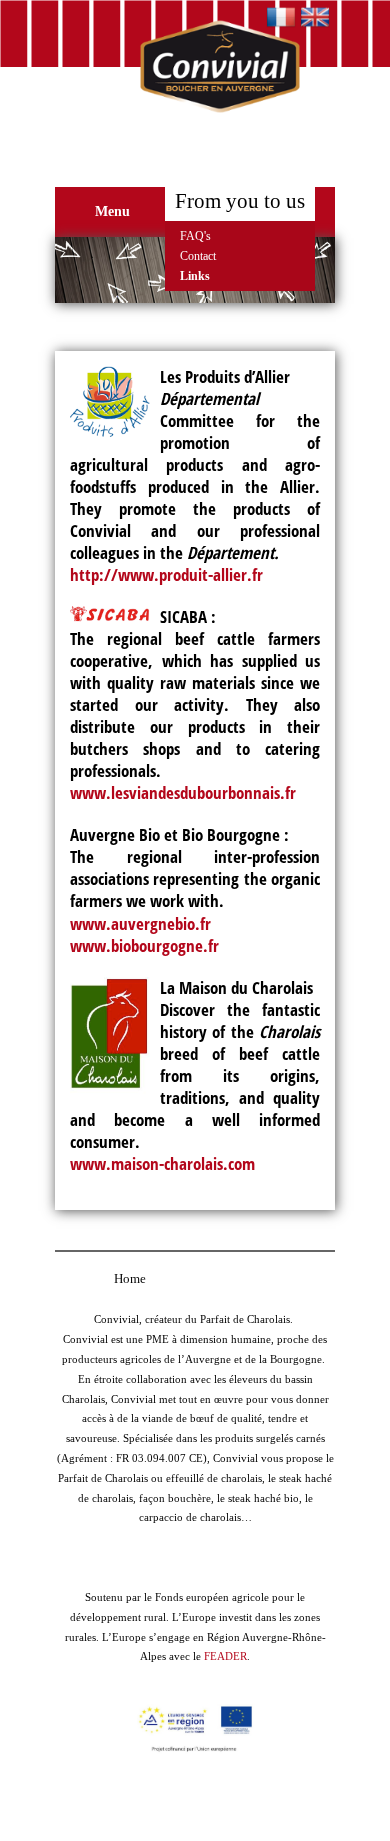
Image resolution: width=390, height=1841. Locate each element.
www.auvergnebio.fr (140, 923)
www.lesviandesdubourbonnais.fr (183, 792)
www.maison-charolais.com (162, 1163)
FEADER (225, 1656)
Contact (198, 256)
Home (130, 1278)
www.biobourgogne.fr (144, 945)
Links (195, 276)
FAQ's (195, 236)
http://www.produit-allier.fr (166, 574)
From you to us (240, 201)
